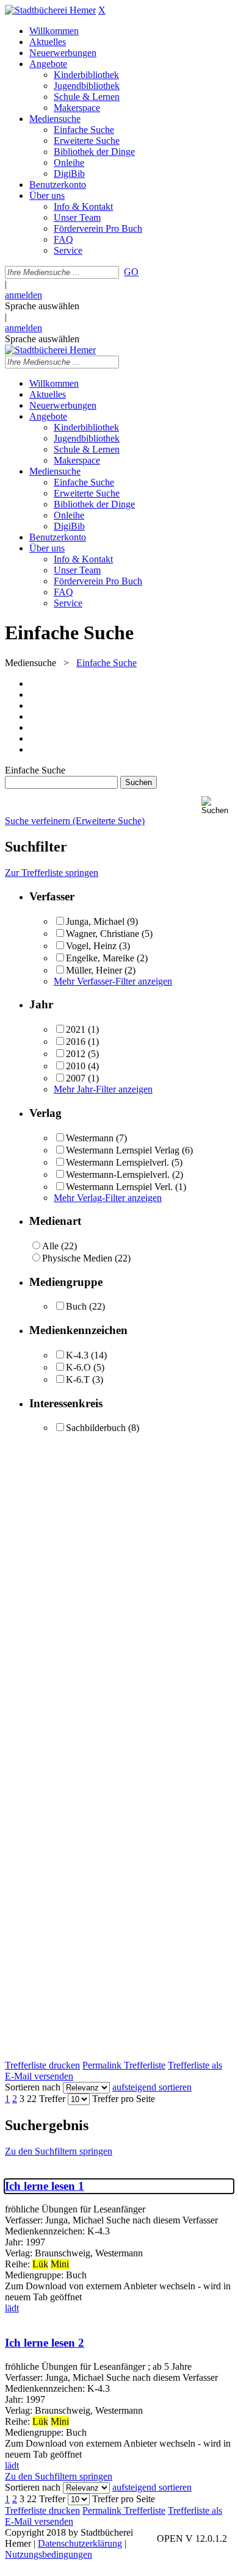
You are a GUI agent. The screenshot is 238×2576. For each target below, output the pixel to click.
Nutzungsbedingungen (49, 2554)
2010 (76, 1066)
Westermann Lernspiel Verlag (123, 1150)
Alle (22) (60, 1246)
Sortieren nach (33, 2087)
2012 (76, 1054)
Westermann (90, 1138)
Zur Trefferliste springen (52, 873)
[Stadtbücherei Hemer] (50, 10)
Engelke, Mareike (100, 958)
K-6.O (78, 1367)
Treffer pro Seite (124, 2099)
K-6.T (78, 1379)
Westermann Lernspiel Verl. (119, 1187)
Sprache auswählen (42, 306)
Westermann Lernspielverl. (117, 1162)
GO (131, 272)
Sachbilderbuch (96, 1428)
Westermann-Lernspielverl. (118, 1175)
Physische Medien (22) (86, 1258)
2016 (76, 1042)
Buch (76, 1306)
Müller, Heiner (94, 970)
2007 (76, 1078)
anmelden (23, 295)
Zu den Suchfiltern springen (59, 2151)
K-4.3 (77, 1355)
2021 (76, 1029)
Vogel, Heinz (91, 946)
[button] (217, 805)
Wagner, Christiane (103, 934)
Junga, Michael (95, 921)
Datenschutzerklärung (80, 2543)
